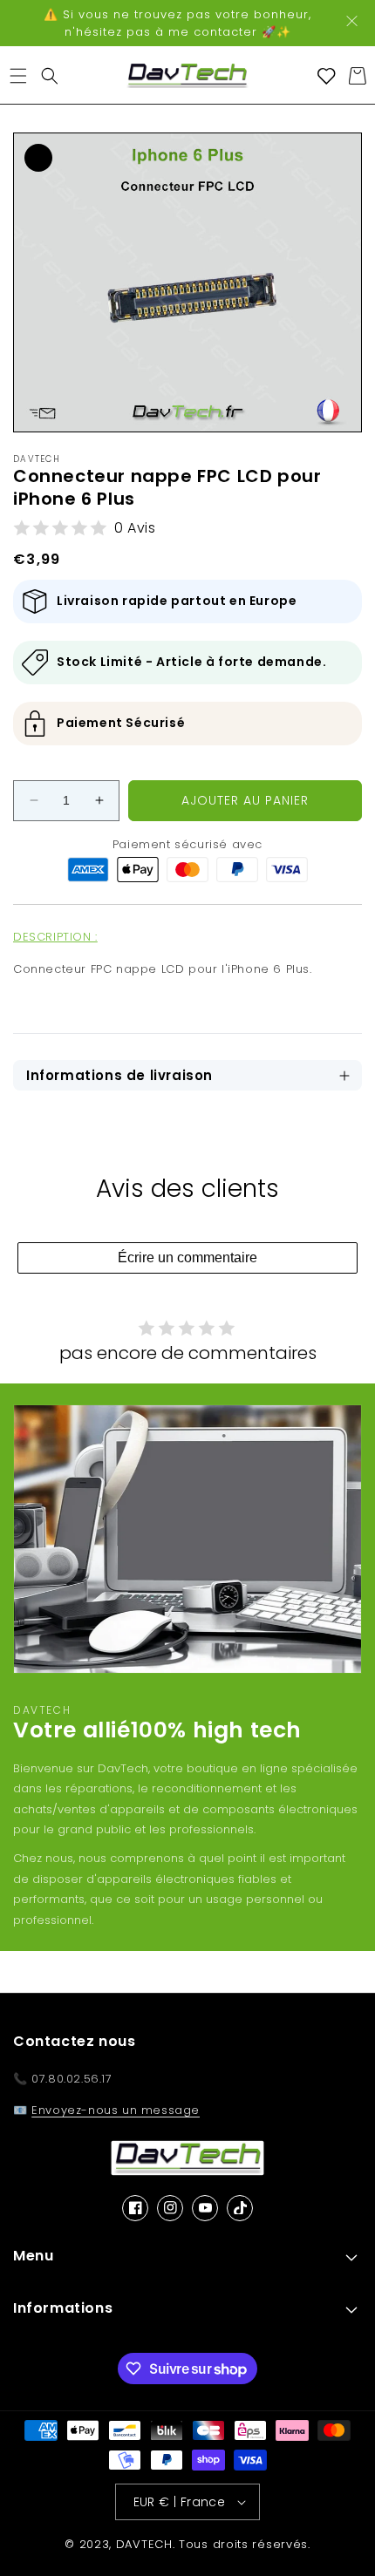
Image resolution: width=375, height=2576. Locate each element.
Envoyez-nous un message (116, 2110)
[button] (18, 76)
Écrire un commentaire (187, 1257)
